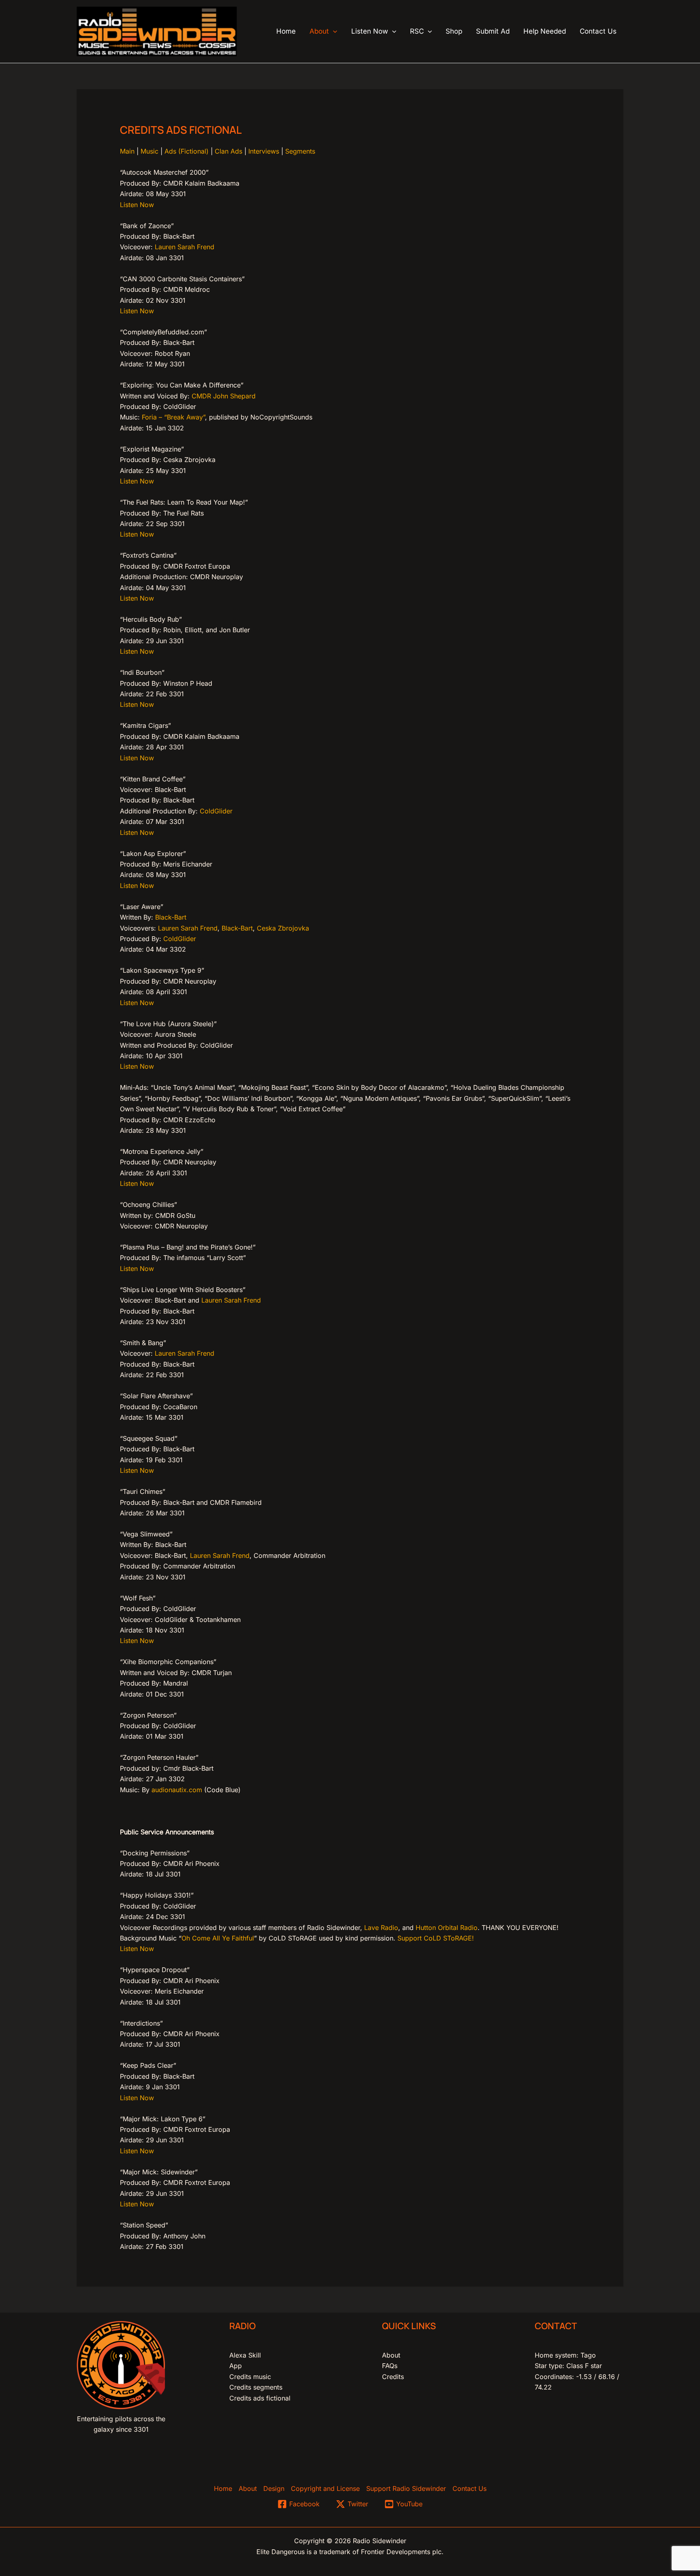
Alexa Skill (245, 2355)
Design (274, 2488)
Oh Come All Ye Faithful (218, 1938)
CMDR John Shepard (224, 396)
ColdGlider (216, 811)
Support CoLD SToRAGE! (436, 1938)
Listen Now (137, 205)
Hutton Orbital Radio (447, 1928)
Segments (300, 151)
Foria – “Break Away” (173, 417)
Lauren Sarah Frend (185, 247)
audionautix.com (177, 1790)
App (236, 2366)
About (391, 2355)
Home (223, 2488)
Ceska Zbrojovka (283, 928)
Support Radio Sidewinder (406, 2488)
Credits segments (256, 2387)
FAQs (390, 2366)
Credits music (250, 2377)
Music (149, 151)
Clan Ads (228, 151)
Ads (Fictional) (187, 151)
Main (127, 151)
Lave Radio (381, 1928)
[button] (333, 31)
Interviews (264, 151)
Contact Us (470, 2488)
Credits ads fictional (260, 2398)
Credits (393, 2377)
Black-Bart (171, 917)
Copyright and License (325, 2488)
